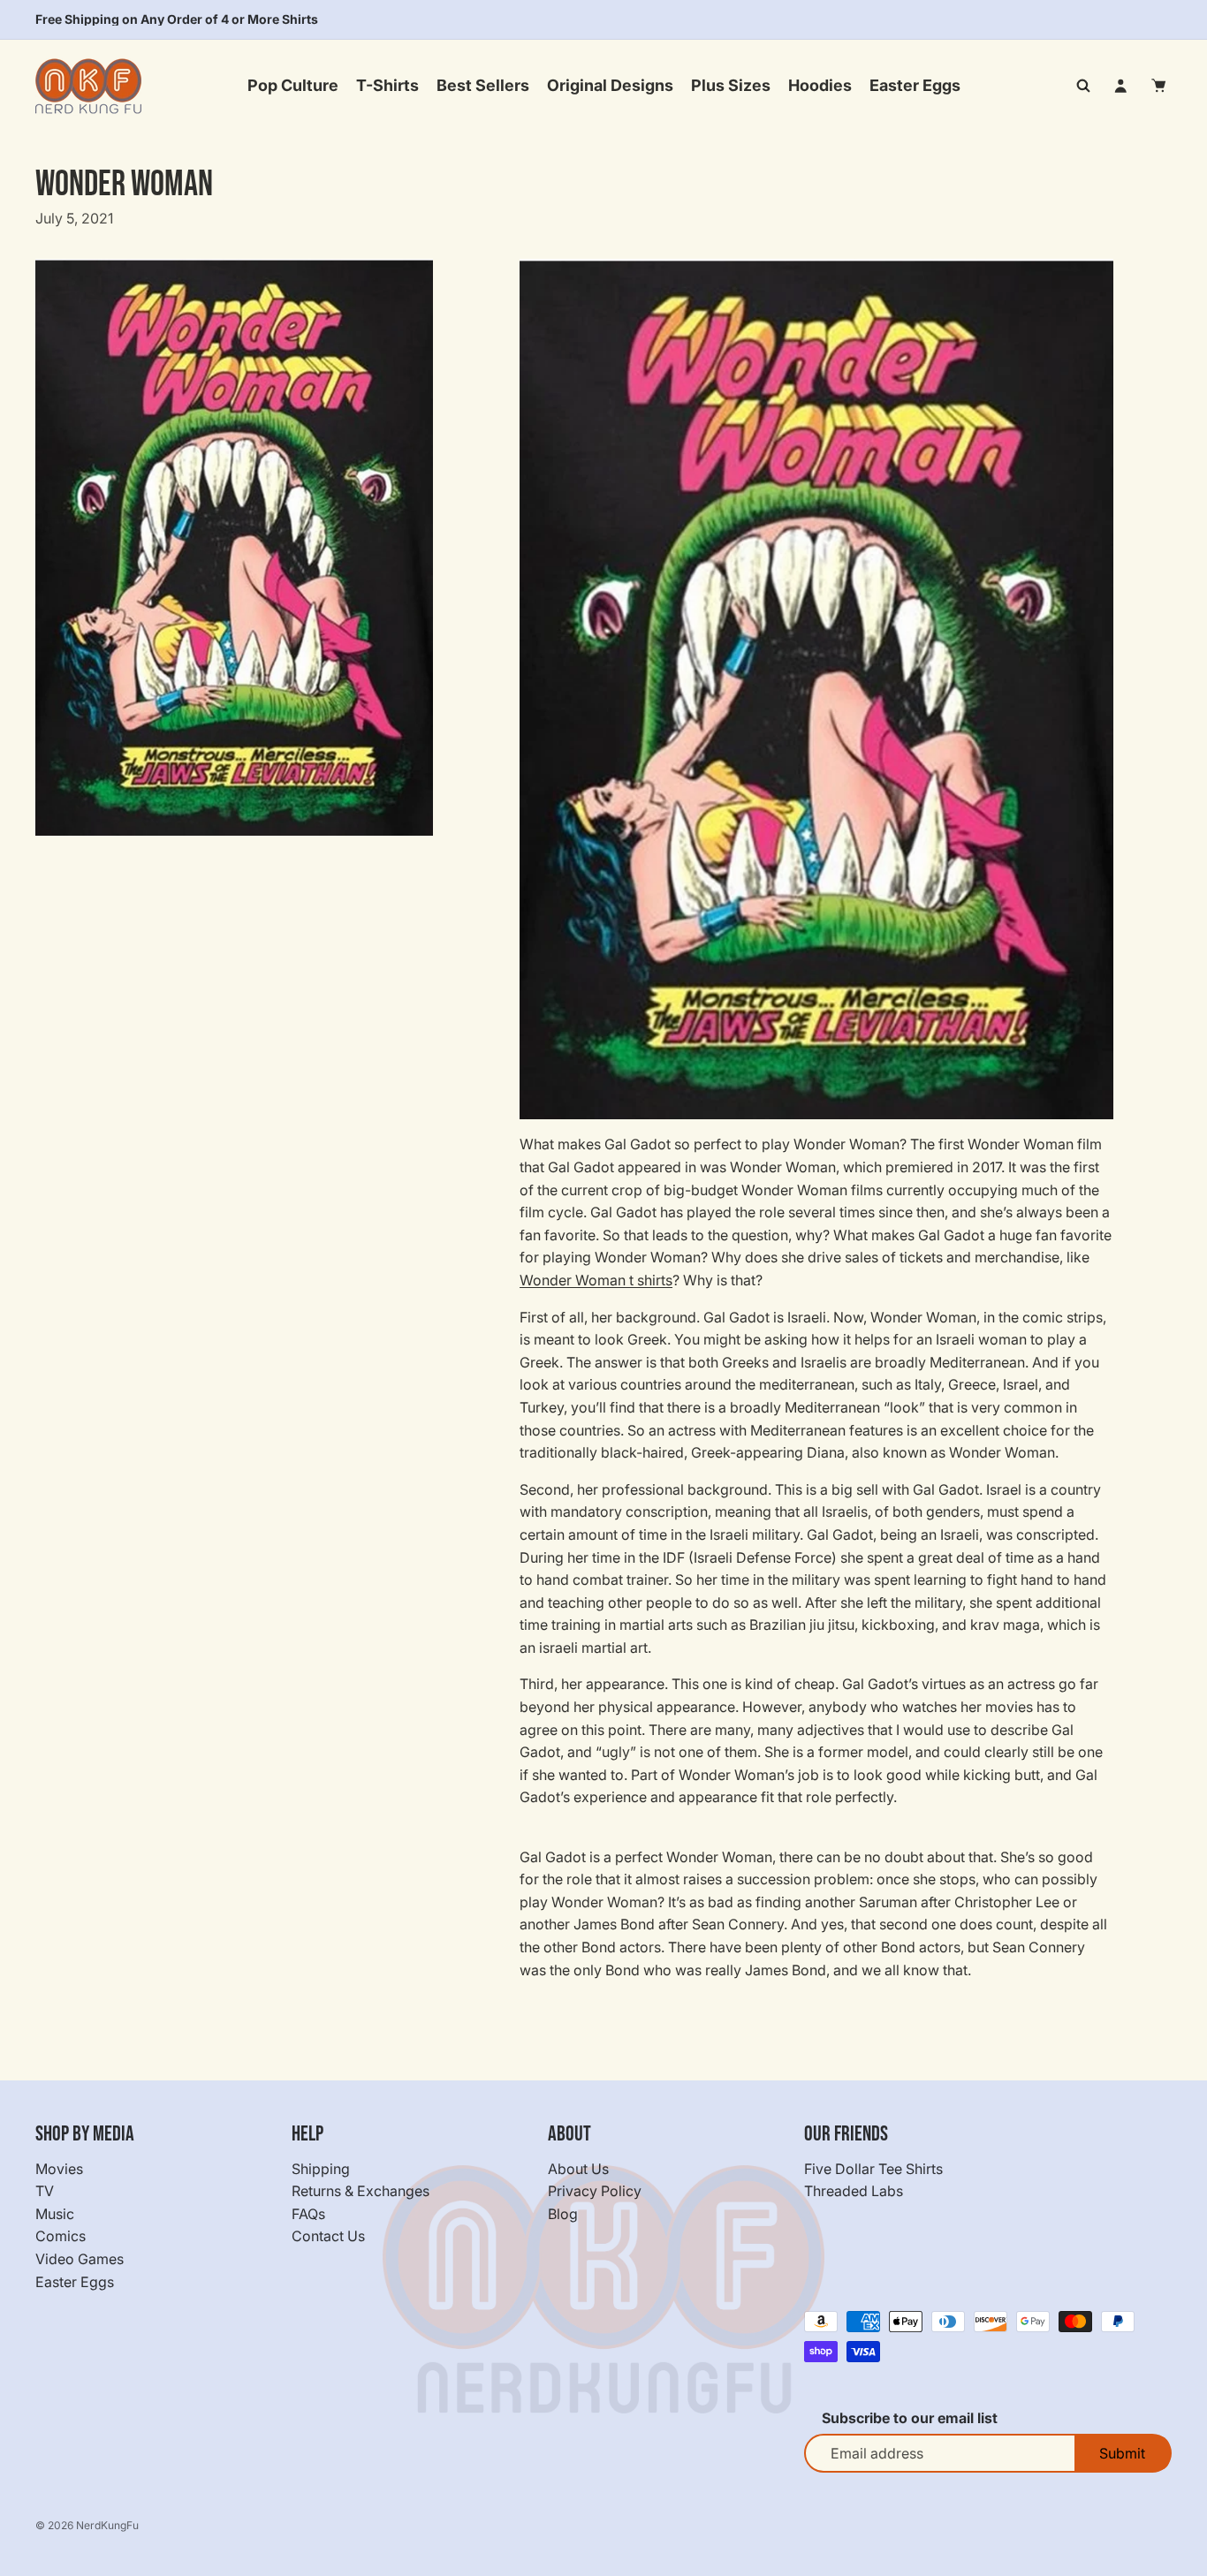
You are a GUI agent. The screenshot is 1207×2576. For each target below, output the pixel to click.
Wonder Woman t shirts (596, 1280)
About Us (578, 2169)
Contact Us (328, 2237)
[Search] (1083, 86)
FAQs (308, 2214)
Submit (1122, 2453)
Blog (563, 2214)
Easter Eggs (75, 2282)
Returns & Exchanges (361, 2191)
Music (55, 2214)
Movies (59, 2169)
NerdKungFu (107, 2525)
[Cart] (1159, 86)
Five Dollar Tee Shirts (873, 2169)
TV (45, 2191)
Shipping (321, 2169)
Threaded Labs (854, 2191)
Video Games (80, 2259)
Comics (61, 2237)
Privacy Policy (595, 2191)
